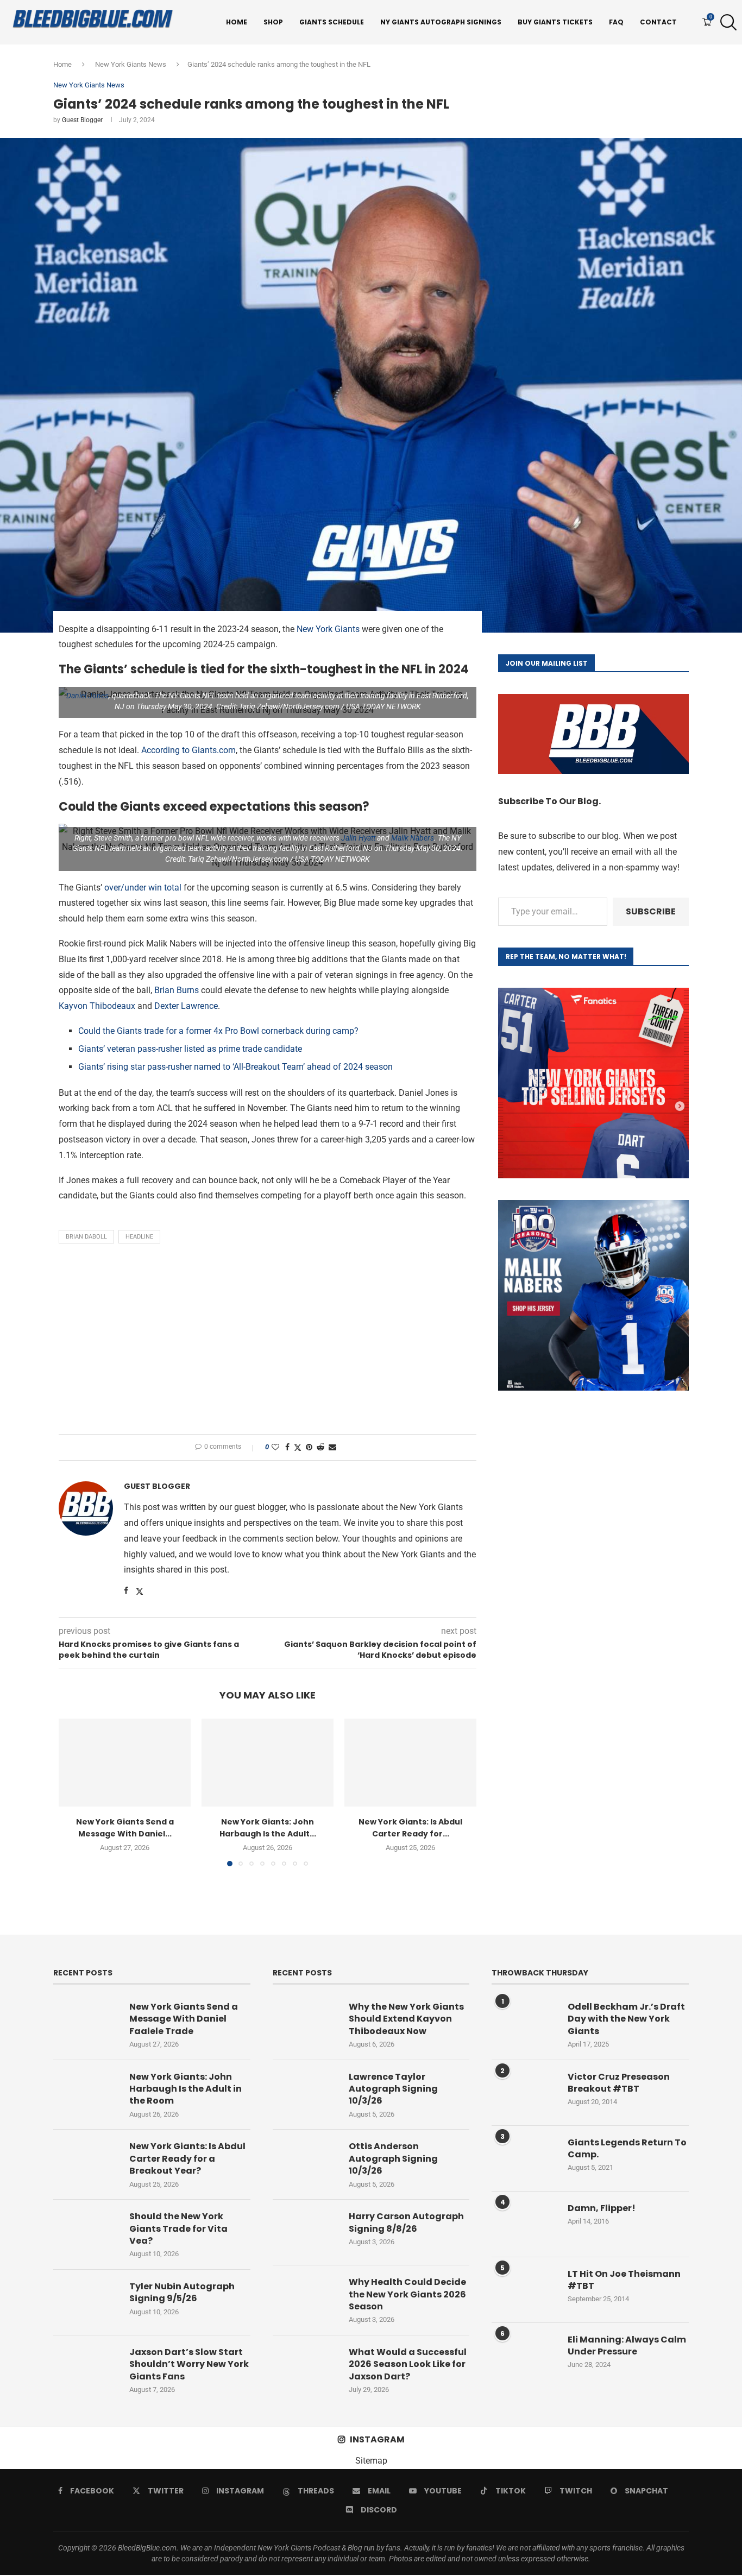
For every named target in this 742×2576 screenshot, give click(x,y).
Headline (139, 1237)
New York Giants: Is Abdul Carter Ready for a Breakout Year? (187, 2159)
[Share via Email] (332, 1447)
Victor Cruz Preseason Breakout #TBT (619, 2083)
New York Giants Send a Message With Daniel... (125, 1828)
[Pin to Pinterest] (309, 1447)
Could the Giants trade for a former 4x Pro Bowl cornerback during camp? (218, 1031)
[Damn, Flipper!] (524, 2224)
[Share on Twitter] (298, 1447)
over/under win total (143, 888)
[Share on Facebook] (287, 1447)
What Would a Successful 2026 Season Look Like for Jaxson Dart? (408, 2365)
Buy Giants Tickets (555, 22)
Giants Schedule (332, 22)
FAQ (616, 22)
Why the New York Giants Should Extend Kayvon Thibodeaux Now (406, 2019)
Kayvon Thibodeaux (97, 1006)
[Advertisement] (268, 1342)
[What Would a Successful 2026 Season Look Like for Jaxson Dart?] (305, 2368)
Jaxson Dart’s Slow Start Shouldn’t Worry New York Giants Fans (189, 2365)
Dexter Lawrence (186, 1006)
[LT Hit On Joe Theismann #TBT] (524, 2290)
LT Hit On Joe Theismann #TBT (624, 2280)
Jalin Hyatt (358, 838)
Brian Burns (177, 990)
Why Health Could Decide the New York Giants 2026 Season (407, 2294)
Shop (273, 22)
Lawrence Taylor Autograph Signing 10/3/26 (393, 2089)
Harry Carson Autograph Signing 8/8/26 (406, 2223)
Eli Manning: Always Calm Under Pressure (627, 2346)
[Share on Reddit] (320, 1447)
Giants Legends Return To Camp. (627, 2149)
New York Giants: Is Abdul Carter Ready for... (410, 1828)
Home (237, 22)
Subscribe (651, 911)
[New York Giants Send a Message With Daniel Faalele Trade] (125, 1763)
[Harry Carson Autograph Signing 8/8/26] (305, 2232)
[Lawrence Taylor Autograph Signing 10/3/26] (305, 2093)
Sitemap (371, 2461)
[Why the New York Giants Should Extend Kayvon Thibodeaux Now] (305, 2023)
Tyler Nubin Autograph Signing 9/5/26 (182, 2293)
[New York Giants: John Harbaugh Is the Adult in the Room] (268, 1763)
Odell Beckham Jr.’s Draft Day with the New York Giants (626, 2019)
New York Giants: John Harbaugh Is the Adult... (268, 1828)
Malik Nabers (413, 838)
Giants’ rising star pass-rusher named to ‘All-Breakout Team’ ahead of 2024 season (235, 1067)
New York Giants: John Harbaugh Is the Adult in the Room (185, 2089)
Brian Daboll (86, 1237)
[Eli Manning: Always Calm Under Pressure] (524, 2356)
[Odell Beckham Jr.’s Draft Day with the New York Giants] (524, 2023)
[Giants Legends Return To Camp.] (524, 2158)
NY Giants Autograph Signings (441, 22)
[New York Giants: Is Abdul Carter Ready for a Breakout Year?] (410, 1763)
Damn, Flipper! (602, 2208)
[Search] (726, 22)
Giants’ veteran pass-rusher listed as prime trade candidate (190, 1049)
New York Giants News (131, 64)
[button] (73, 1792)
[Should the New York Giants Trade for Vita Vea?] (86, 2232)
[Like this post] (275, 1447)
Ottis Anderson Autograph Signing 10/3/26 (393, 2159)
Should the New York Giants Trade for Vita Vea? (178, 2229)
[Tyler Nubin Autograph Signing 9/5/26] (86, 2302)
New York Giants (328, 629)
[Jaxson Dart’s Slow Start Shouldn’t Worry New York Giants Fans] (86, 2368)
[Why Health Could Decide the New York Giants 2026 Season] (305, 2298)
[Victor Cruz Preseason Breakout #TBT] (524, 2093)
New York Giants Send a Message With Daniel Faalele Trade (184, 2019)
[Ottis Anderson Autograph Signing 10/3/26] (305, 2162)
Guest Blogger (82, 120)
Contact (658, 22)
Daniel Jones (87, 696)
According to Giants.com (188, 750)
